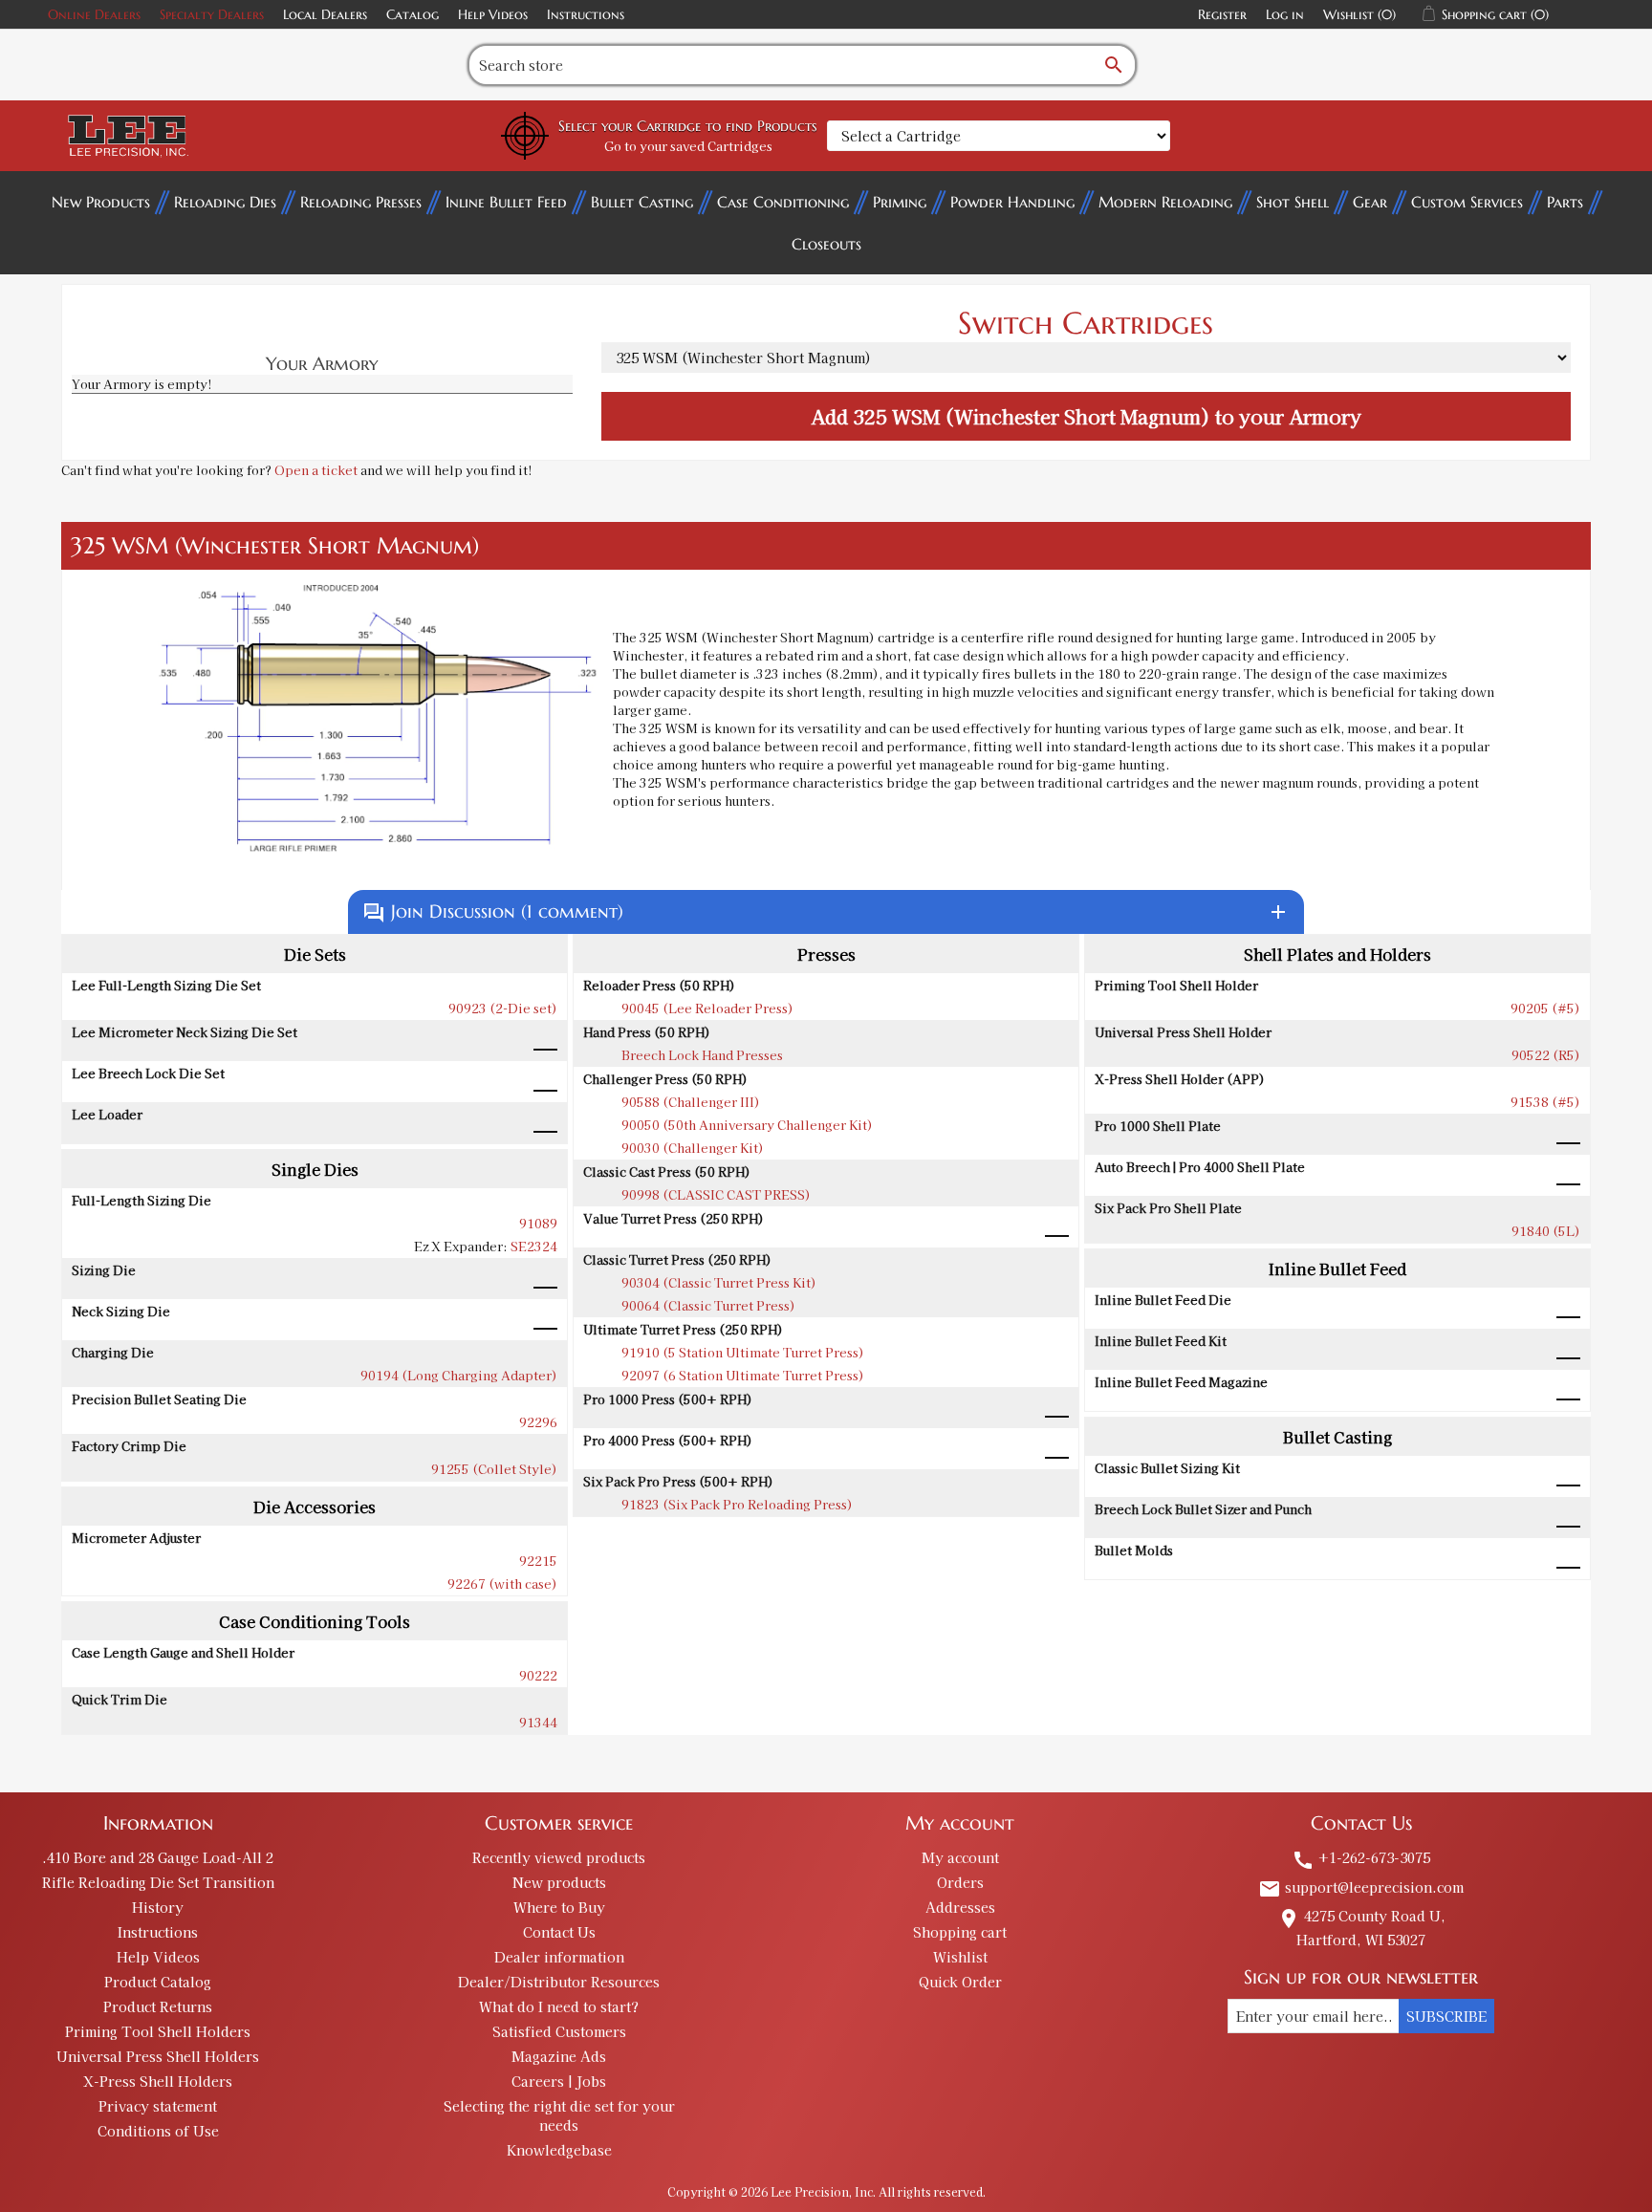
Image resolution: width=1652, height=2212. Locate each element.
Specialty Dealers (212, 14)
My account (960, 1857)
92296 (538, 1422)
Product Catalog (158, 1982)
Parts (1565, 202)
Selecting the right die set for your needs (559, 2115)
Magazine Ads (559, 2056)
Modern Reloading (1165, 202)
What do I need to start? (559, 2006)
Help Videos (493, 14)
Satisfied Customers (559, 2031)
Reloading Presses (361, 202)
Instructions (586, 14)
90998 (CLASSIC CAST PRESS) (716, 1194)
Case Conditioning (783, 202)
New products (559, 1882)
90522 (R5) (1546, 1055)
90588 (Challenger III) (691, 1102)
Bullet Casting (642, 202)
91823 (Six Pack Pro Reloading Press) (737, 1504)
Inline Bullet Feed (506, 202)
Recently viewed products (559, 1857)
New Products (101, 202)
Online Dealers (94, 14)
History (158, 1907)
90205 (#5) (1545, 1008)
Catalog (413, 14)
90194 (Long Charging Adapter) (459, 1375)
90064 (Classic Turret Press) (708, 1305)
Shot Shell (1293, 202)
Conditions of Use (158, 2131)
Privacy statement (158, 2106)
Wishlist (960, 1957)
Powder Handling (1012, 202)
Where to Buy (559, 1907)
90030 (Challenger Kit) (693, 1148)
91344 (538, 1722)
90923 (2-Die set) (503, 1008)
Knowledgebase (559, 2150)
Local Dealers (325, 14)
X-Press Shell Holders (158, 2081)
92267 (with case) (502, 1583)
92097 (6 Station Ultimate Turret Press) (743, 1375)
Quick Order (960, 1982)
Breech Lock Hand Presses (702, 1055)
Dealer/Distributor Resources (559, 1982)
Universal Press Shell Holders (158, 2056)
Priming (900, 202)
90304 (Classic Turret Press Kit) (719, 1282)
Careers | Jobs (559, 2081)
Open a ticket (316, 470)
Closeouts (826, 244)
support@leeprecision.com (1361, 1887)
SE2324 (534, 1246)
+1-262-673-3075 (1361, 1857)
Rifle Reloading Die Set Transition (158, 1882)
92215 (538, 1561)
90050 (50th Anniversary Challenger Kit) (747, 1125)
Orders (960, 1882)
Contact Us (559, 1932)
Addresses (960, 1907)
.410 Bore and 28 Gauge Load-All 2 (158, 1857)
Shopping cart (960, 1932)
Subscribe (1446, 2016)
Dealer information (559, 1957)
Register (1222, 14)
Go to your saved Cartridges (688, 146)
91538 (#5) (1545, 1102)
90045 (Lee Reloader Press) (707, 1008)
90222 (538, 1675)
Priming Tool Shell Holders (158, 2031)
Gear (1370, 202)
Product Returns (158, 2006)
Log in (1285, 14)
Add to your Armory (1086, 416)
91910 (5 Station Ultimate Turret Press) (743, 1352)
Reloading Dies (225, 202)
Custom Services (1467, 202)
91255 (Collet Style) (494, 1469)
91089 (538, 1223)
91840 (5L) (1546, 1231)
